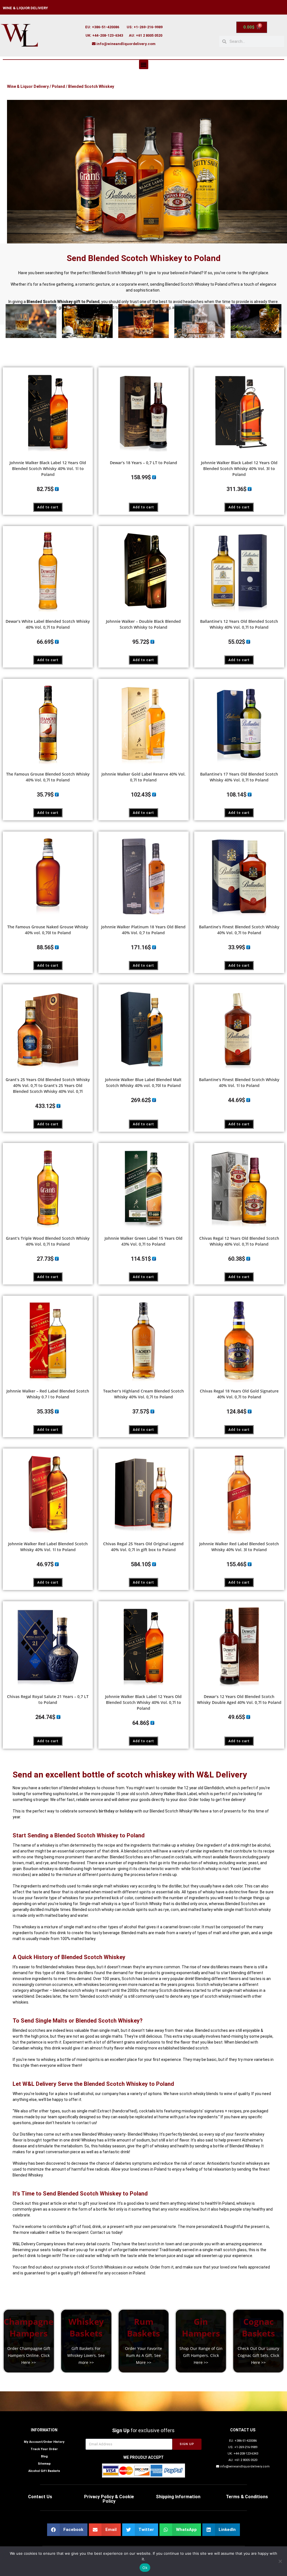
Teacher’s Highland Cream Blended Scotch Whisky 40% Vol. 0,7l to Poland (143, 1394)
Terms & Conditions (247, 2497)
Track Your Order (44, 2449)
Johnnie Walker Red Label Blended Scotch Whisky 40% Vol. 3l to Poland (239, 1547)
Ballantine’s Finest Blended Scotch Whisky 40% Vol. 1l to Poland (239, 1082)
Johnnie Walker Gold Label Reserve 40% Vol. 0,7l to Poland (143, 777)
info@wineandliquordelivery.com (126, 44)
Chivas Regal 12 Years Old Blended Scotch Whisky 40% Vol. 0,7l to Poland (239, 1241)
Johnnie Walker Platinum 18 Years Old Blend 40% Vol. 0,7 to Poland (143, 930)
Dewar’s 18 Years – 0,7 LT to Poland (143, 463)
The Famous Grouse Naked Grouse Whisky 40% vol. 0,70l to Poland (48, 930)
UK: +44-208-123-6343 (104, 35)
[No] (280, 2561)
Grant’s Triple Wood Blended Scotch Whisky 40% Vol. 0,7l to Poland (48, 1241)
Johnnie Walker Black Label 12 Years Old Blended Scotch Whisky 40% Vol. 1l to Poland (48, 469)
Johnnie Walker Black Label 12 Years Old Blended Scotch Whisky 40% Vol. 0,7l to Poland (143, 1702)
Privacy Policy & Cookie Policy (109, 2499)
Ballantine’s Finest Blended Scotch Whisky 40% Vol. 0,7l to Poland (239, 930)
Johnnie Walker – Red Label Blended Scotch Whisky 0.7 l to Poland (48, 1394)
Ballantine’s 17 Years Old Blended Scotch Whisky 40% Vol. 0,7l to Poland (239, 777)
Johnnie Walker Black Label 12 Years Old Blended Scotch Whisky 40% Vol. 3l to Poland (239, 469)
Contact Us (40, 2497)
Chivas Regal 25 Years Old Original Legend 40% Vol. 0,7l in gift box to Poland (143, 1547)
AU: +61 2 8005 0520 (146, 35)
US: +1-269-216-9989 (145, 27)
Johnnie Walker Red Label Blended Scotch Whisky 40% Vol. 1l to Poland (48, 1547)
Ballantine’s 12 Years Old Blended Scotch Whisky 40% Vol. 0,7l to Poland (239, 624)
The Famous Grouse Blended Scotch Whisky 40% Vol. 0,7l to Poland (48, 777)
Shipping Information (178, 2497)
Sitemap (44, 2464)
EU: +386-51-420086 (102, 27)
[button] (144, 64)
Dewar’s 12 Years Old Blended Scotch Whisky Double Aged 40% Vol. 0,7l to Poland (239, 1699)
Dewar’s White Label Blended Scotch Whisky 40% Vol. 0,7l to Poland (48, 624)
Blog (44, 2456)
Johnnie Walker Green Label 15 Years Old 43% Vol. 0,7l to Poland (143, 1241)
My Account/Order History (44, 2442)
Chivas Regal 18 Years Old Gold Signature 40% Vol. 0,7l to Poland (239, 1394)
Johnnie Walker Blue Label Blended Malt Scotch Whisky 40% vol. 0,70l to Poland (143, 1082)
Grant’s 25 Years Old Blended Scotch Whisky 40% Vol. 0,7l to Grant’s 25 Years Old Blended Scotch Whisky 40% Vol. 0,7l (48, 1085)
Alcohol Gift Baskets (44, 2471)
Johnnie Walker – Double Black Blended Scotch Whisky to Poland (143, 624)
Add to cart (48, 507)
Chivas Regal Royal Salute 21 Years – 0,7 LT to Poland (48, 1699)
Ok (145, 2568)
